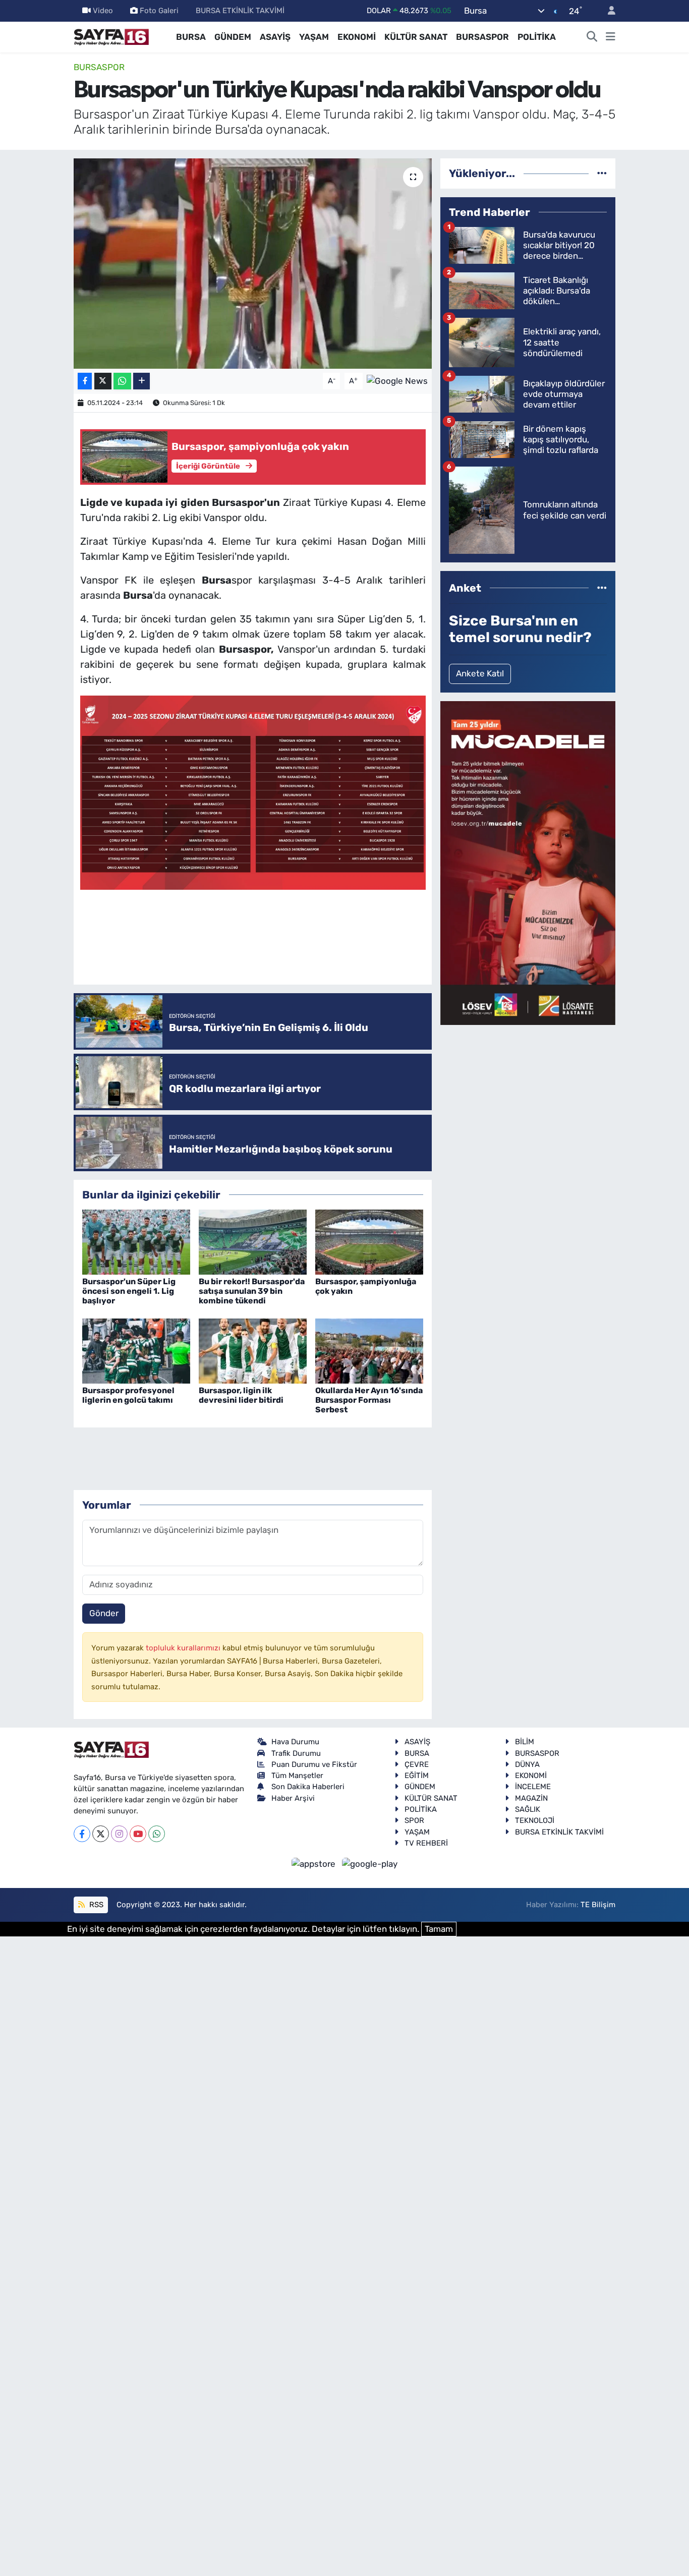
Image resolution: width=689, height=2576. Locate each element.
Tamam (439, 1929)
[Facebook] (82, 1834)
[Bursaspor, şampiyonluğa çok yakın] (369, 1241)
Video (103, 11)
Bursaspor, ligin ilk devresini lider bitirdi (241, 1395)
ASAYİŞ (275, 37)
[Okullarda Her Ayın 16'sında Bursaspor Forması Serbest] (369, 1350)
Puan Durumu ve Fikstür (314, 1764)
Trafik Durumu (296, 1753)
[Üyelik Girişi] (607, 11)
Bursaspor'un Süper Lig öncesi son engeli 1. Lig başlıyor (129, 1291)
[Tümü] (602, 173)
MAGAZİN (531, 1798)
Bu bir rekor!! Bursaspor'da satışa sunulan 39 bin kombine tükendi (252, 1291)
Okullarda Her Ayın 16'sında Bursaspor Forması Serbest (369, 1400)
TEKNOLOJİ (535, 1820)
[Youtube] (138, 1834)
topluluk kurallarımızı (184, 1648)
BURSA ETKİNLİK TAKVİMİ (240, 11)
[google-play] (370, 1863)
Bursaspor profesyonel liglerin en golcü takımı (128, 1395)
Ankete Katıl (480, 673)
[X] (101, 1834)
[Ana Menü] (611, 37)
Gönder (104, 1613)
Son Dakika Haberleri (308, 1787)
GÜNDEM (233, 37)
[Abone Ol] (397, 380)
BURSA (191, 37)
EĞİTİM (417, 1776)
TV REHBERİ (426, 1843)
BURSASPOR (482, 37)
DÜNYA (527, 1764)
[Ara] (592, 37)
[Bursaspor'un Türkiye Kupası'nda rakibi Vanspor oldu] (253, 263)
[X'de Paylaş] (103, 381)
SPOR (414, 1820)
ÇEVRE (417, 1764)
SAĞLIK (528, 1809)
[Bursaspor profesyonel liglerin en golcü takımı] (136, 1350)
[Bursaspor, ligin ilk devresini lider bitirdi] (253, 1350)
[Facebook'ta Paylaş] (85, 381)
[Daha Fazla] (141, 381)
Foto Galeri (159, 11)
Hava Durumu (295, 1742)
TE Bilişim (598, 1905)
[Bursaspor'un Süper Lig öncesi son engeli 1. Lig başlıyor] (136, 1241)
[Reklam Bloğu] (528, 862)
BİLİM (525, 1742)
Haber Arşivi (293, 1798)
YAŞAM (314, 37)
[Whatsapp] (157, 1834)
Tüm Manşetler (297, 1776)
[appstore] (315, 1863)
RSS (95, 1905)
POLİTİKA (537, 37)
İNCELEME (533, 1787)
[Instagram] (119, 1834)
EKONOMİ (357, 37)
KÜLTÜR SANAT (416, 37)
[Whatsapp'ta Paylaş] (122, 381)
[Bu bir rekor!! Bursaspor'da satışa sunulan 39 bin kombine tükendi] (253, 1241)
